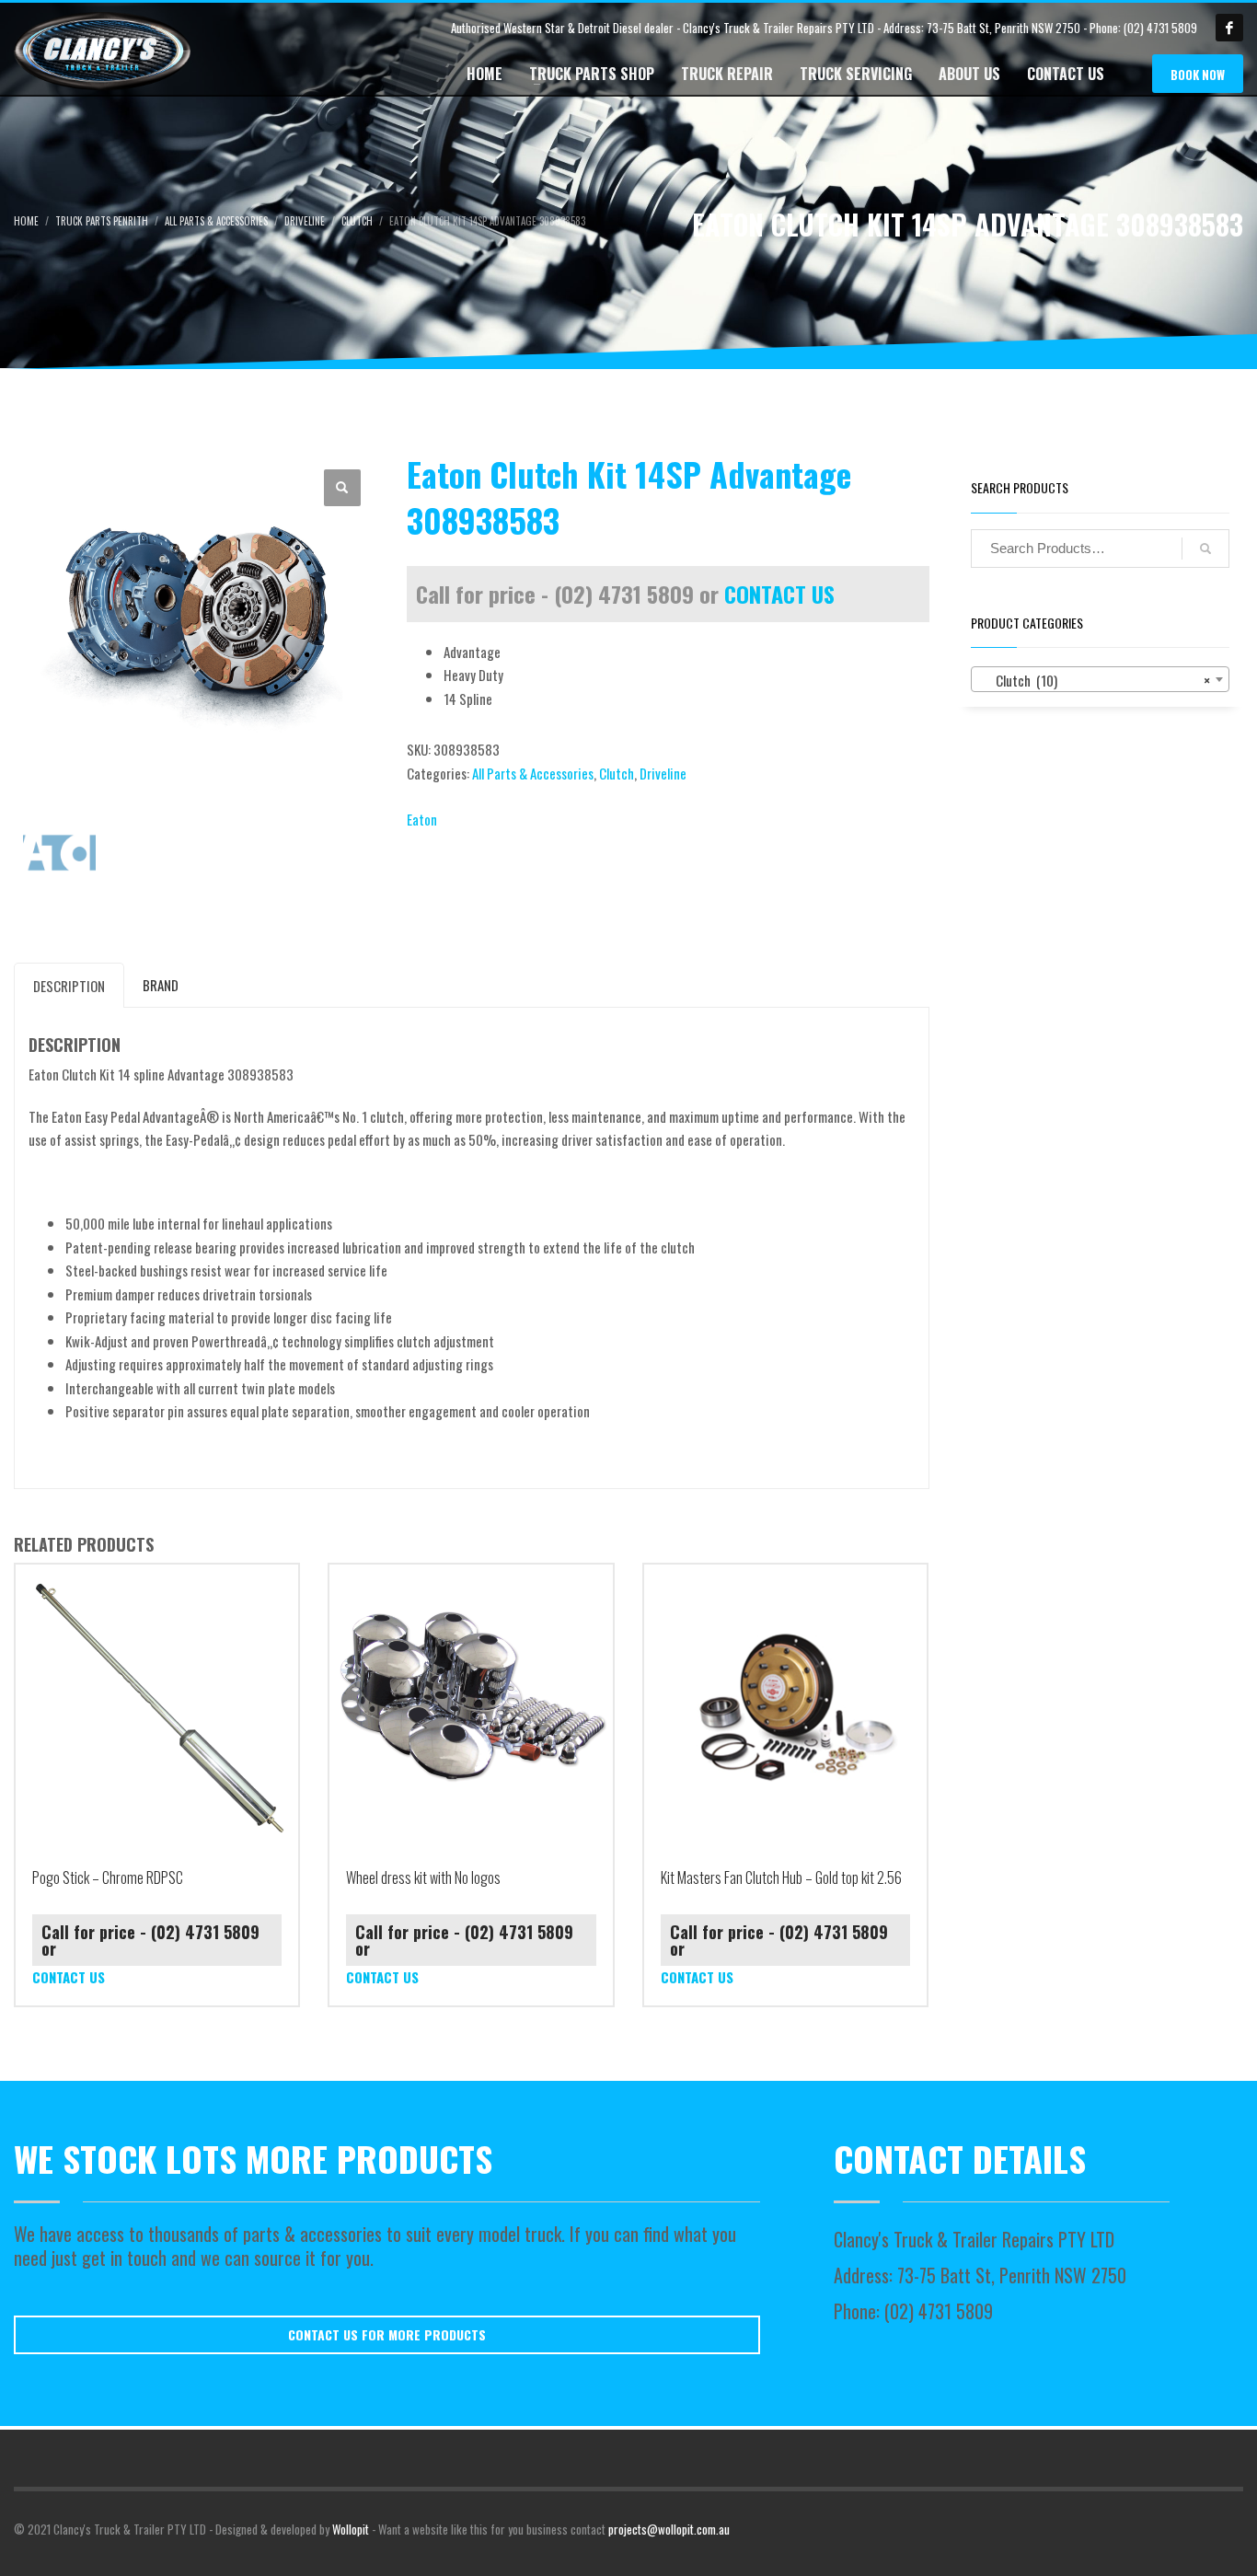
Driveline (663, 773)
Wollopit (351, 2529)
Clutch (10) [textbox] (1095, 680)
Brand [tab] (161, 985)
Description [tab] (69, 986)
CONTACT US (779, 594)
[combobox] (1101, 679)
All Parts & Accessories (533, 773)
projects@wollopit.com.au (669, 2529)
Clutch (617, 773)
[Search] (1205, 549)
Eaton (422, 819)
